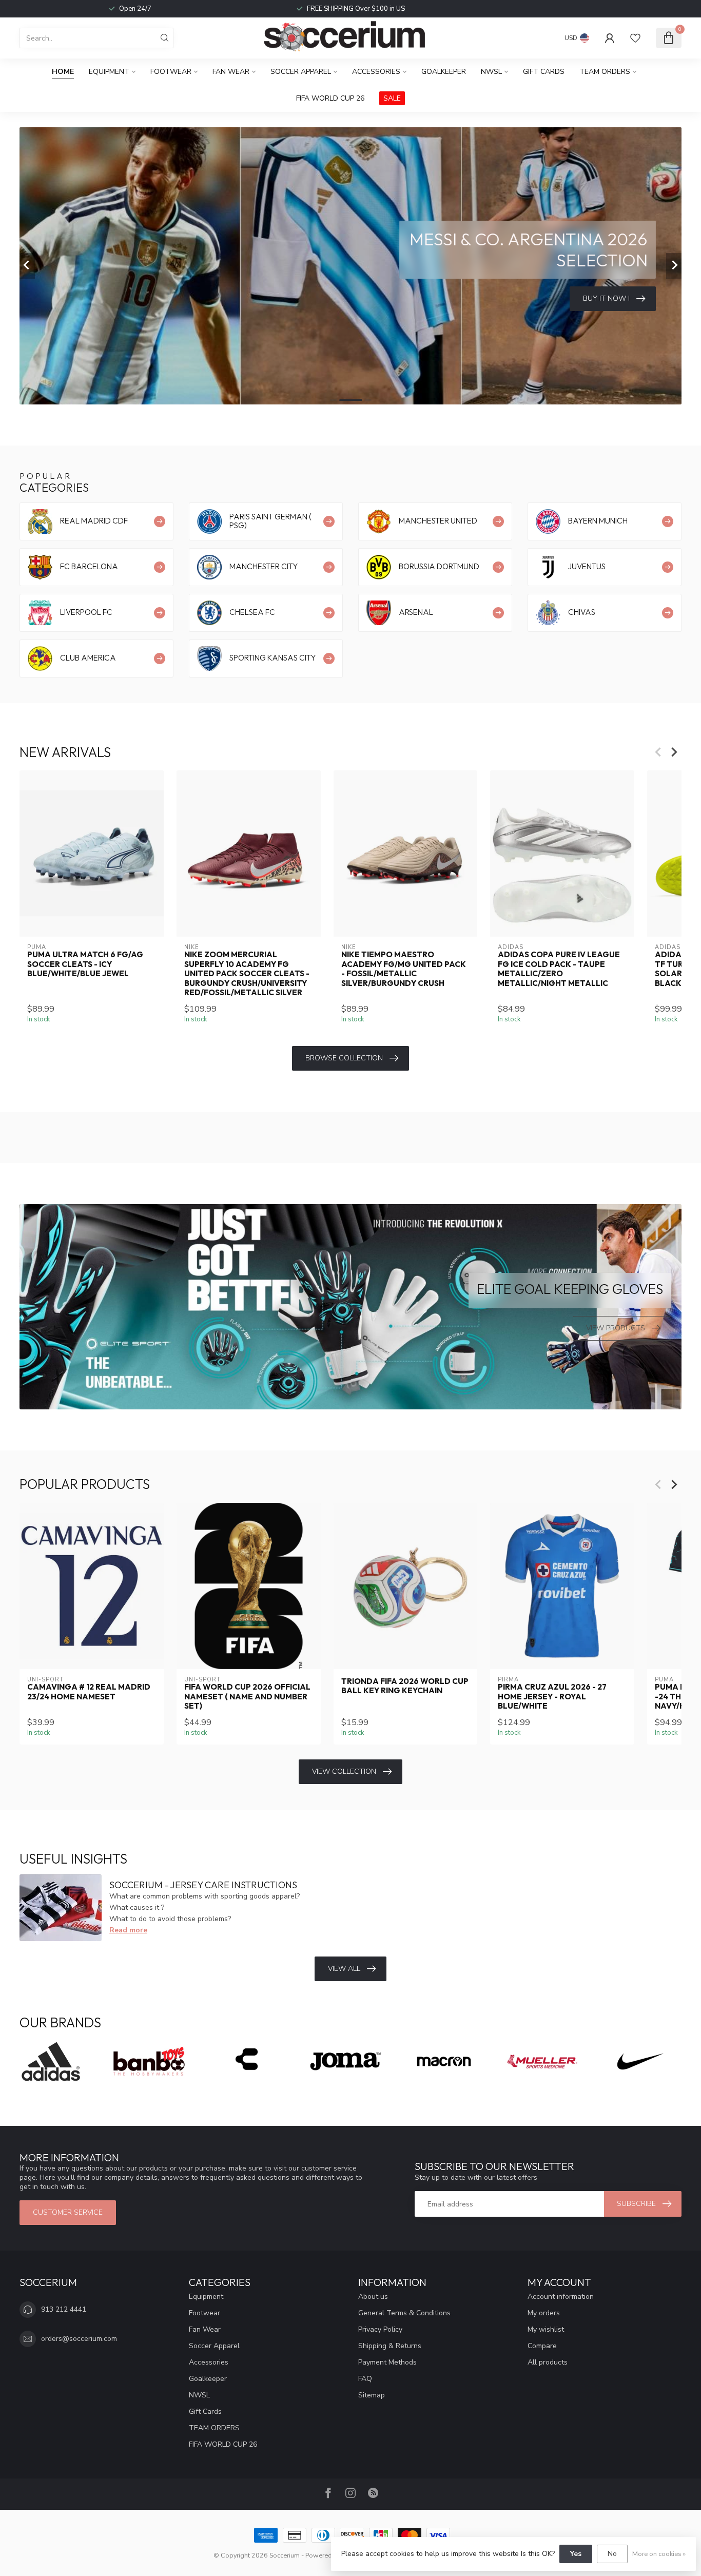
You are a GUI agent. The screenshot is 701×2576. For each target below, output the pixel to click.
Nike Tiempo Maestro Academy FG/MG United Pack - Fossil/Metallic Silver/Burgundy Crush (404, 969)
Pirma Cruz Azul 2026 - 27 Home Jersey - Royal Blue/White (552, 1697)
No (612, 2554)
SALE (392, 98)
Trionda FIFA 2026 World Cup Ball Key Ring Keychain (405, 1686)
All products (548, 2362)
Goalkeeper (444, 72)
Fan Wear (231, 72)
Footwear (171, 72)
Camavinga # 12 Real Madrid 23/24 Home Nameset (89, 1692)
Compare (542, 2346)
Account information (561, 2297)
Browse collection (344, 1058)
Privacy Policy (380, 2329)
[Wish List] (635, 38)
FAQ (365, 2379)
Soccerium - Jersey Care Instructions (203, 1885)
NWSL (491, 72)
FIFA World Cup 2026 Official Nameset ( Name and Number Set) (247, 1697)
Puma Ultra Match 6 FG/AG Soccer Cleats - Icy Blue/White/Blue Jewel (85, 964)
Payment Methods (387, 2362)
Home (63, 72)
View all (344, 1969)
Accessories (376, 72)
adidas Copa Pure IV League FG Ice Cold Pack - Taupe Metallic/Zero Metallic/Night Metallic (559, 969)
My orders (544, 2313)
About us (373, 2297)
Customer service (68, 2212)
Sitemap (372, 2395)
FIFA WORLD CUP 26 (330, 98)
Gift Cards (544, 72)
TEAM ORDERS (605, 72)
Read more (128, 1930)
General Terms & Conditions (404, 2313)
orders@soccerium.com (79, 2339)
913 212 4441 (64, 2309)
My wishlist (546, 2329)
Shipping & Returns (390, 2346)
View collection (344, 1771)
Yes (576, 2554)
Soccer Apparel (301, 72)
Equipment (109, 72)
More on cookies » (659, 2554)
